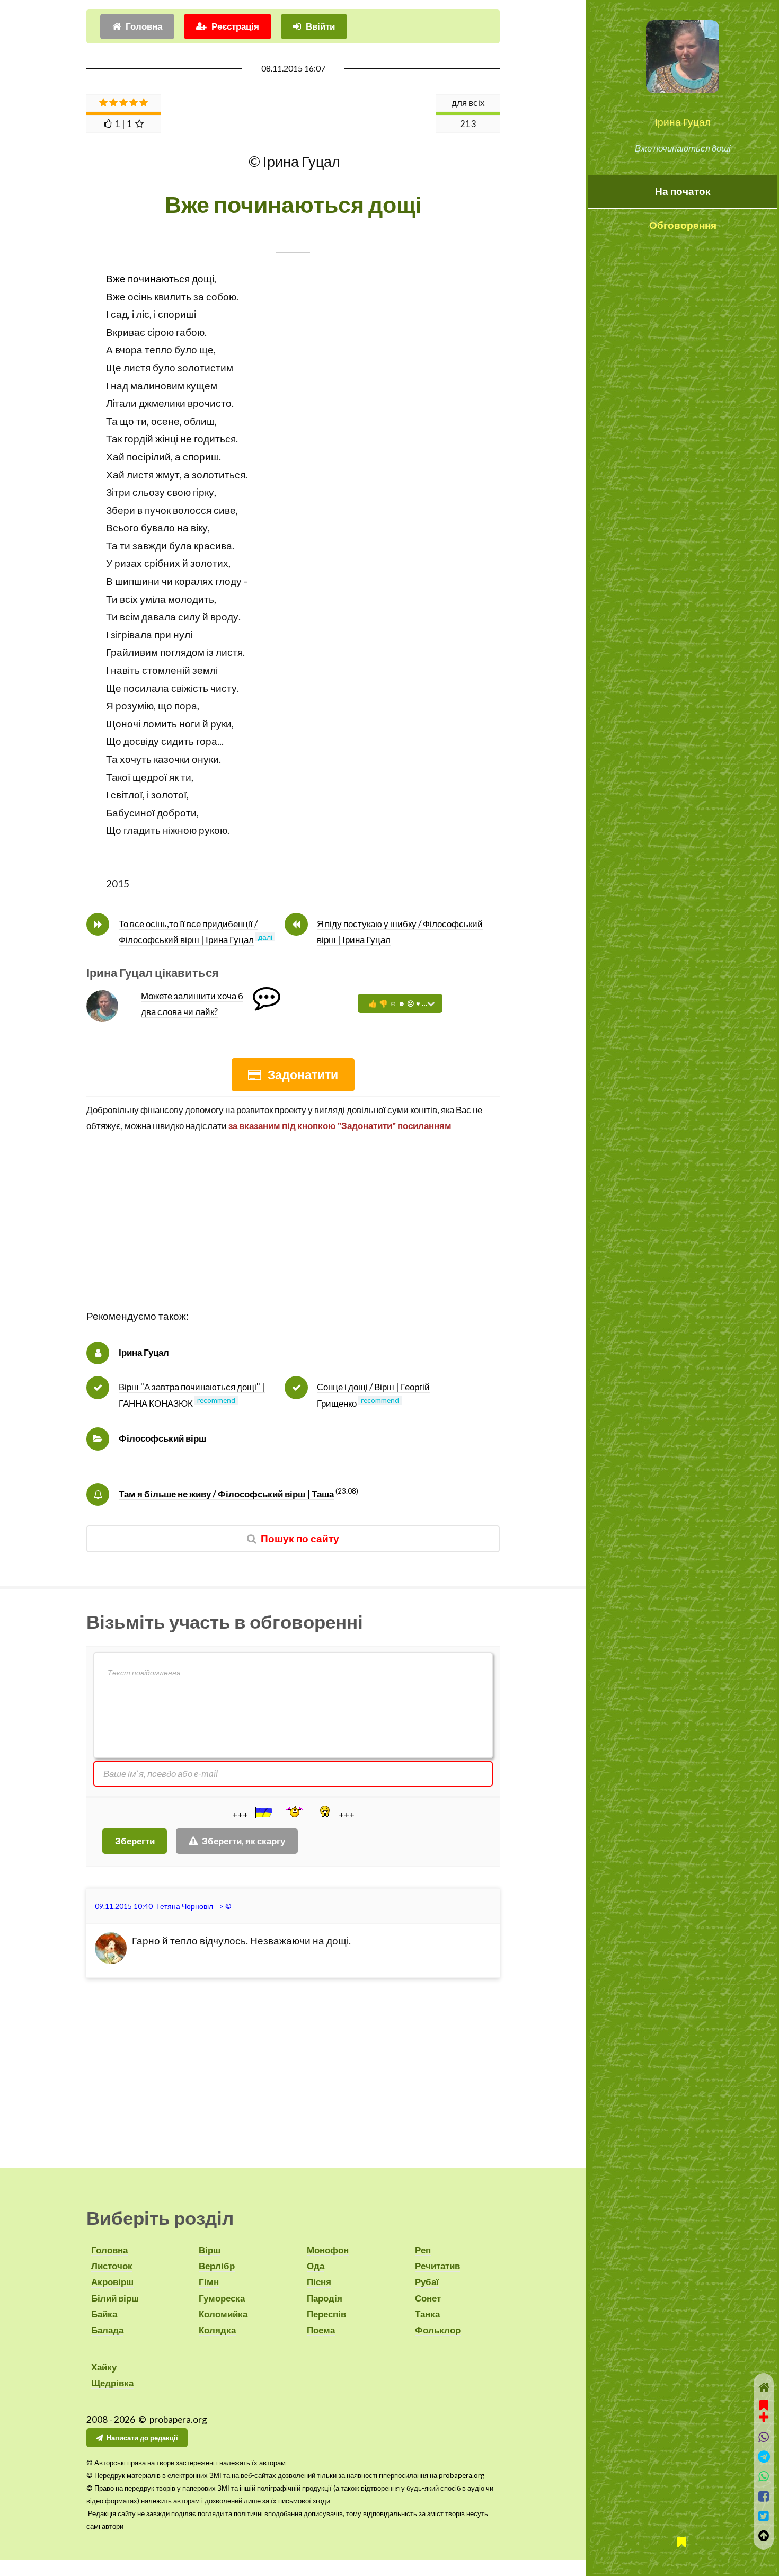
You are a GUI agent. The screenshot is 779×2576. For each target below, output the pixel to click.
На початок (683, 191)
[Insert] (263, 1813)
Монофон (328, 2250)
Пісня (319, 2282)
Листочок (112, 2266)
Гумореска (222, 2298)
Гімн (209, 2282)
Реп (423, 2250)
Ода (316, 2266)
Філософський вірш (162, 1438)
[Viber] (764, 2437)
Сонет (428, 2298)
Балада (107, 2330)
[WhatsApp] (764, 2476)
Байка (104, 2314)
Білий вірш (115, 2298)
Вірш (210, 2250)
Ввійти (320, 26)
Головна (144, 26)
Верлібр (217, 2266)
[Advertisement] (293, 1233)
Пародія (325, 2298)
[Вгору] (764, 2535)
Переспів (326, 2314)
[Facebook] (764, 2496)
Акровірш (112, 2282)
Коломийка (223, 2314)
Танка (427, 2314)
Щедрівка (112, 2383)
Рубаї (427, 2282)
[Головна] (764, 2387)
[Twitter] (764, 2516)
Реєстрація (235, 26)
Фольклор (438, 2330)
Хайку (104, 2367)
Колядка (217, 2330)
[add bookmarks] (764, 2410)
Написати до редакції (142, 2438)
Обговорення (683, 225)
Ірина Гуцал (683, 122)
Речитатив (437, 2266)
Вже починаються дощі (160, 279)
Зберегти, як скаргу (244, 1841)
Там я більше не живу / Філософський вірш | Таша (226, 1494)
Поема (321, 2330)
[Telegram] (764, 2457)
